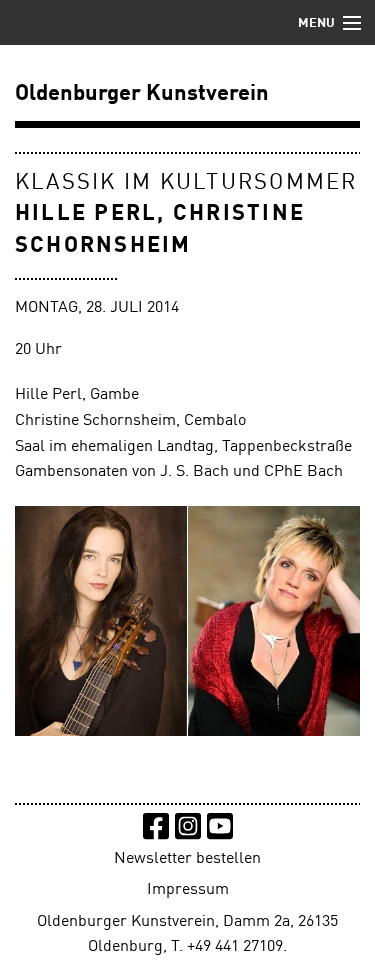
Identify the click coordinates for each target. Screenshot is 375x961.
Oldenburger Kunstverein (142, 94)
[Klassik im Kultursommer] (187, 621)
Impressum (188, 890)
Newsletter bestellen (187, 859)
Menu (316, 23)
